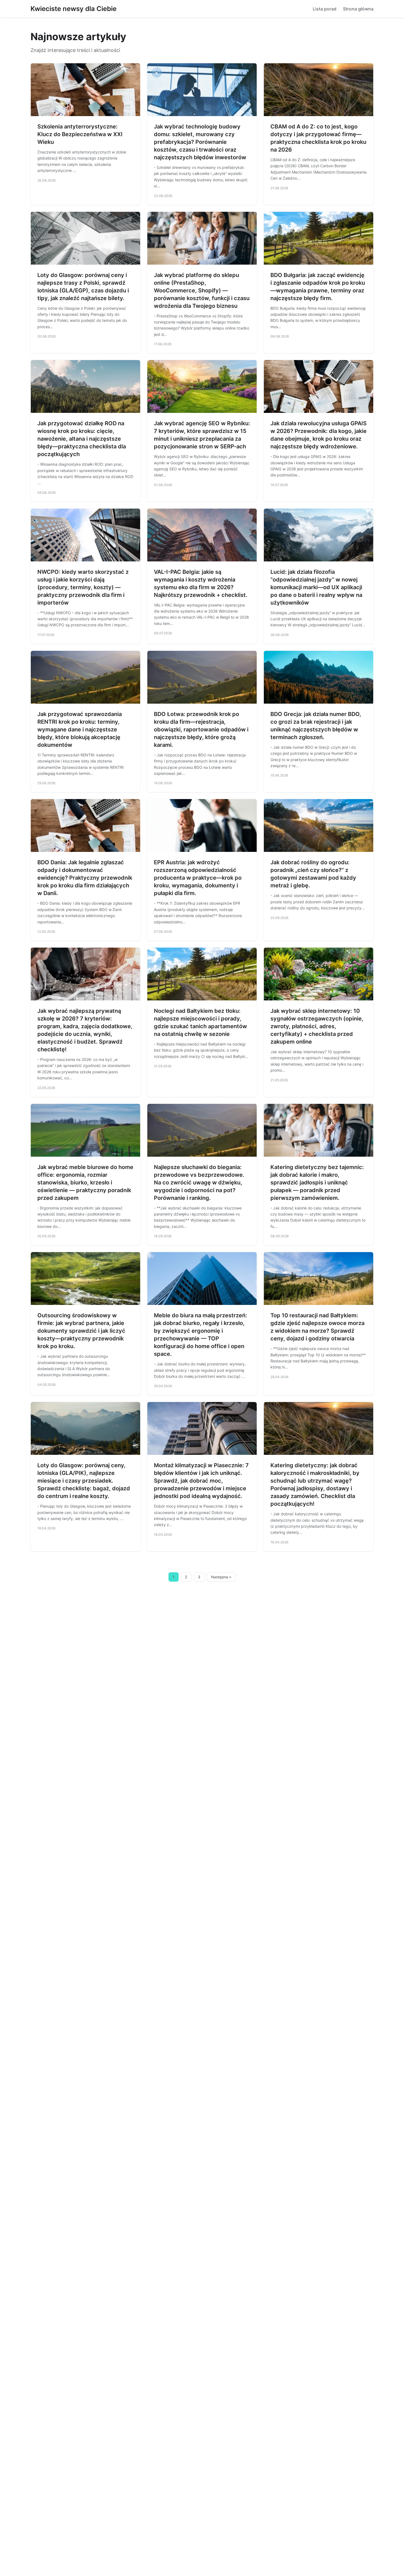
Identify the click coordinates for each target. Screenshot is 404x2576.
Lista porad (325, 9)
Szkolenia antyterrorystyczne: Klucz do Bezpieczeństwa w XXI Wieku (80, 134)
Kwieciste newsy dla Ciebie (74, 9)
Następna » (221, 1577)
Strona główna (358, 9)
